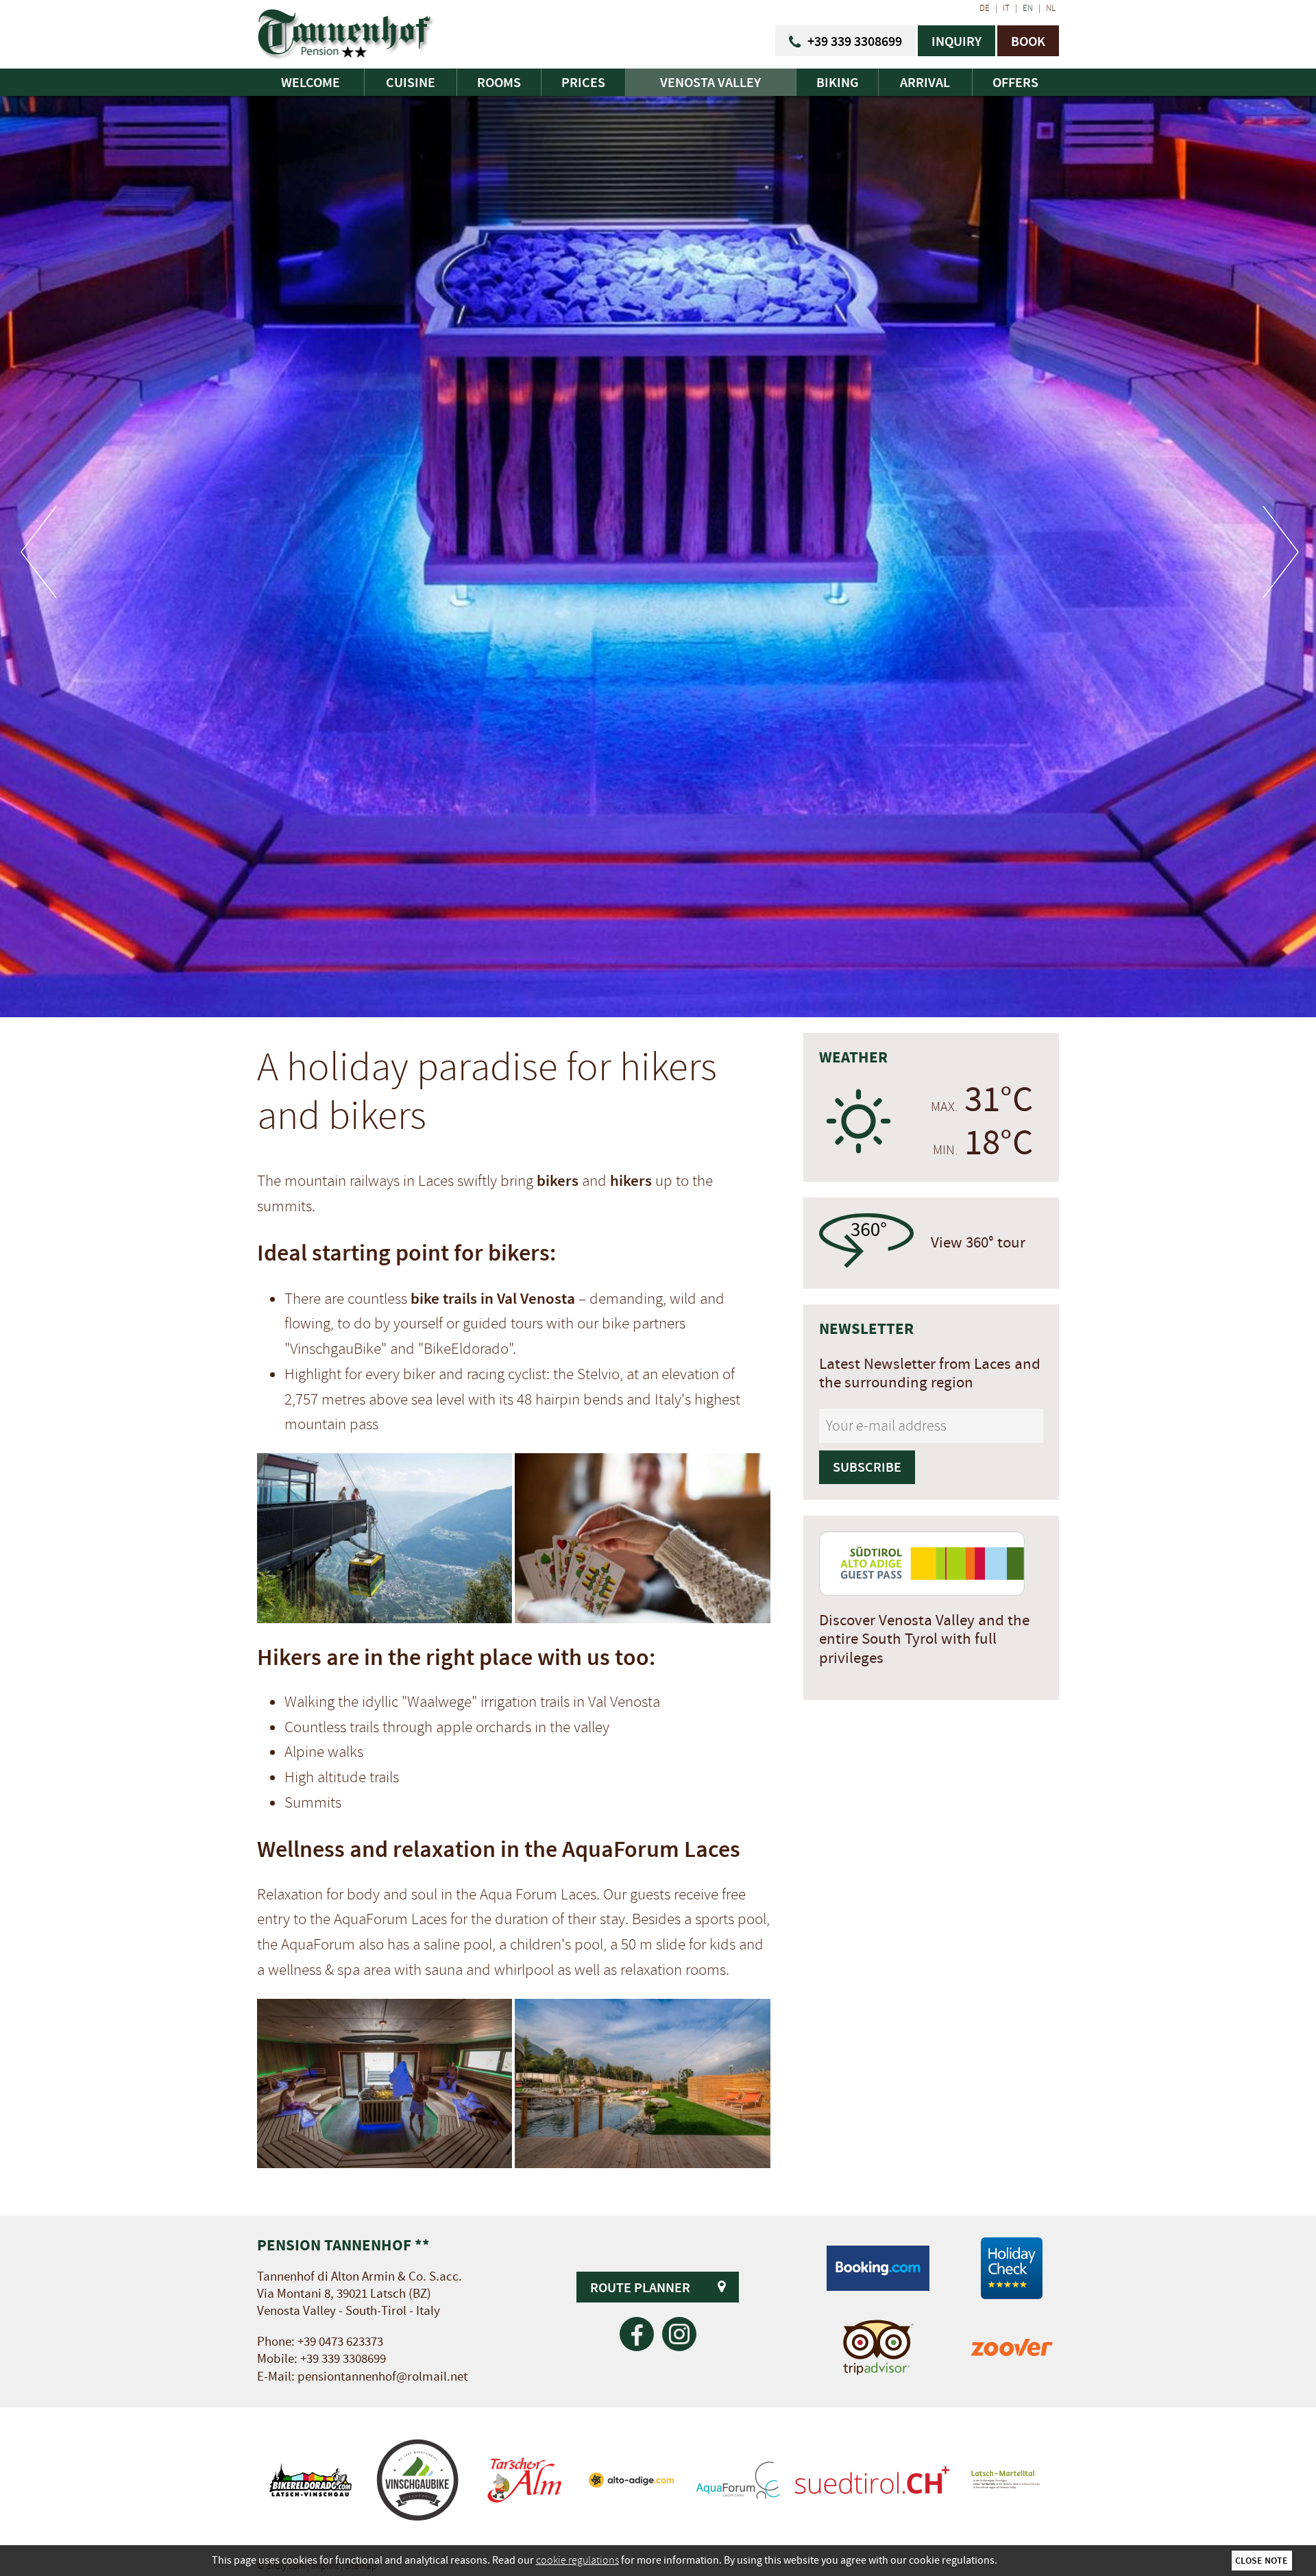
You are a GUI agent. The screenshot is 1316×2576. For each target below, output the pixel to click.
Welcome (310, 82)
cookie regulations (577, 2560)
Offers (1015, 82)
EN (1028, 8)
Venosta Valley (710, 82)
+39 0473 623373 (340, 2342)
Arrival (925, 82)
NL (1051, 8)
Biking (838, 82)
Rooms (499, 82)
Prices (583, 82)
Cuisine (411, 82)
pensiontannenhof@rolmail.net (382, 2377)
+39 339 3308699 (343, 2359)
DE (985, 8)
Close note (1262, 2560)
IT (1006, 8)
